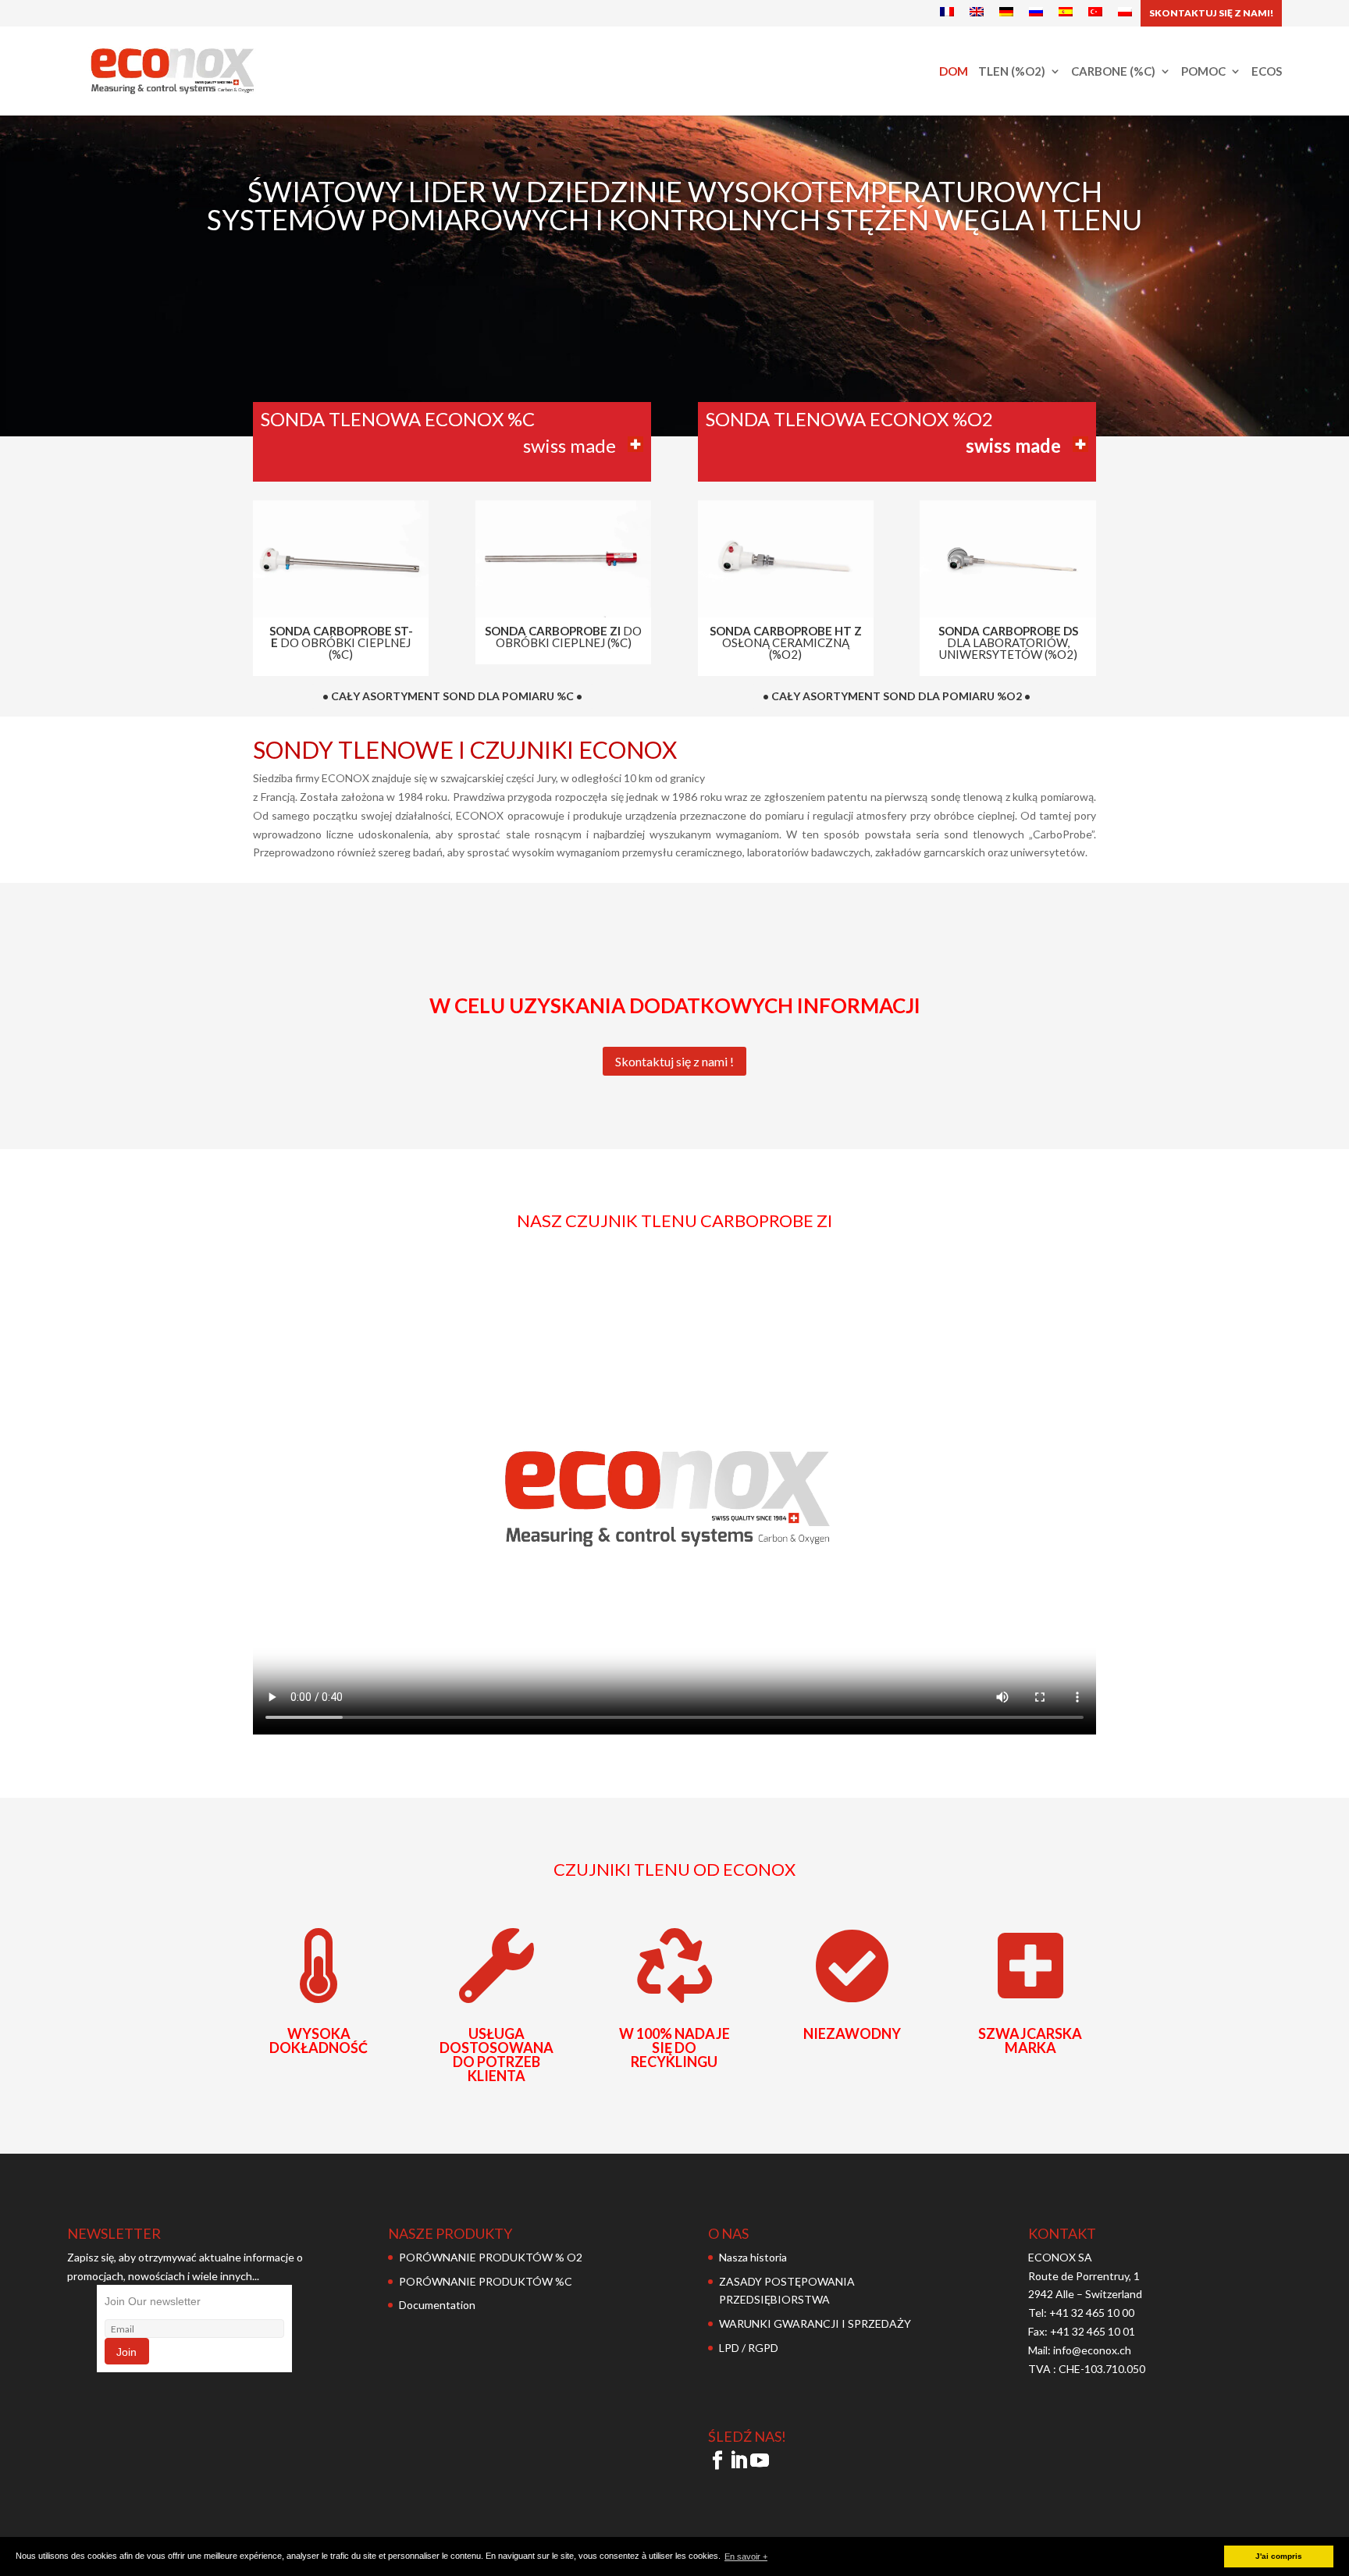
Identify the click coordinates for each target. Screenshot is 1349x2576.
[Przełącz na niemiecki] (1006, 12)
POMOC (1203, 72)
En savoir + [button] (746, 2556)
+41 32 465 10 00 (1092, 2313)
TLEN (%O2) (1012, 72)
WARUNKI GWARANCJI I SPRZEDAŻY (815, 2323)
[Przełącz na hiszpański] (1066, 12)
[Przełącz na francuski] (947, 12)
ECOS (1267, 72)
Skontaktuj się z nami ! (674, 1061)
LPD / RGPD (749, 2348)
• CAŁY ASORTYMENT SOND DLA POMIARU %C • (452, 696)
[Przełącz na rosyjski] (1036, 12)
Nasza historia (753, 2257)
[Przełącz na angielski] (977, 12)
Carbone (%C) (1113, 72)
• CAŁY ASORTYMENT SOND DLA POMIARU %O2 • (897, 696)
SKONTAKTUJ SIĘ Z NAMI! (1211, 13)
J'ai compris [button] (1279, 2556)
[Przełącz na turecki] (1095, 12)
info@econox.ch (1093, 2350)
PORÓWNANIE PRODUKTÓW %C (486, 2281)
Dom (954, 72)
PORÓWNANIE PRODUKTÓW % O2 (491, 2257)
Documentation (437, 2305)
